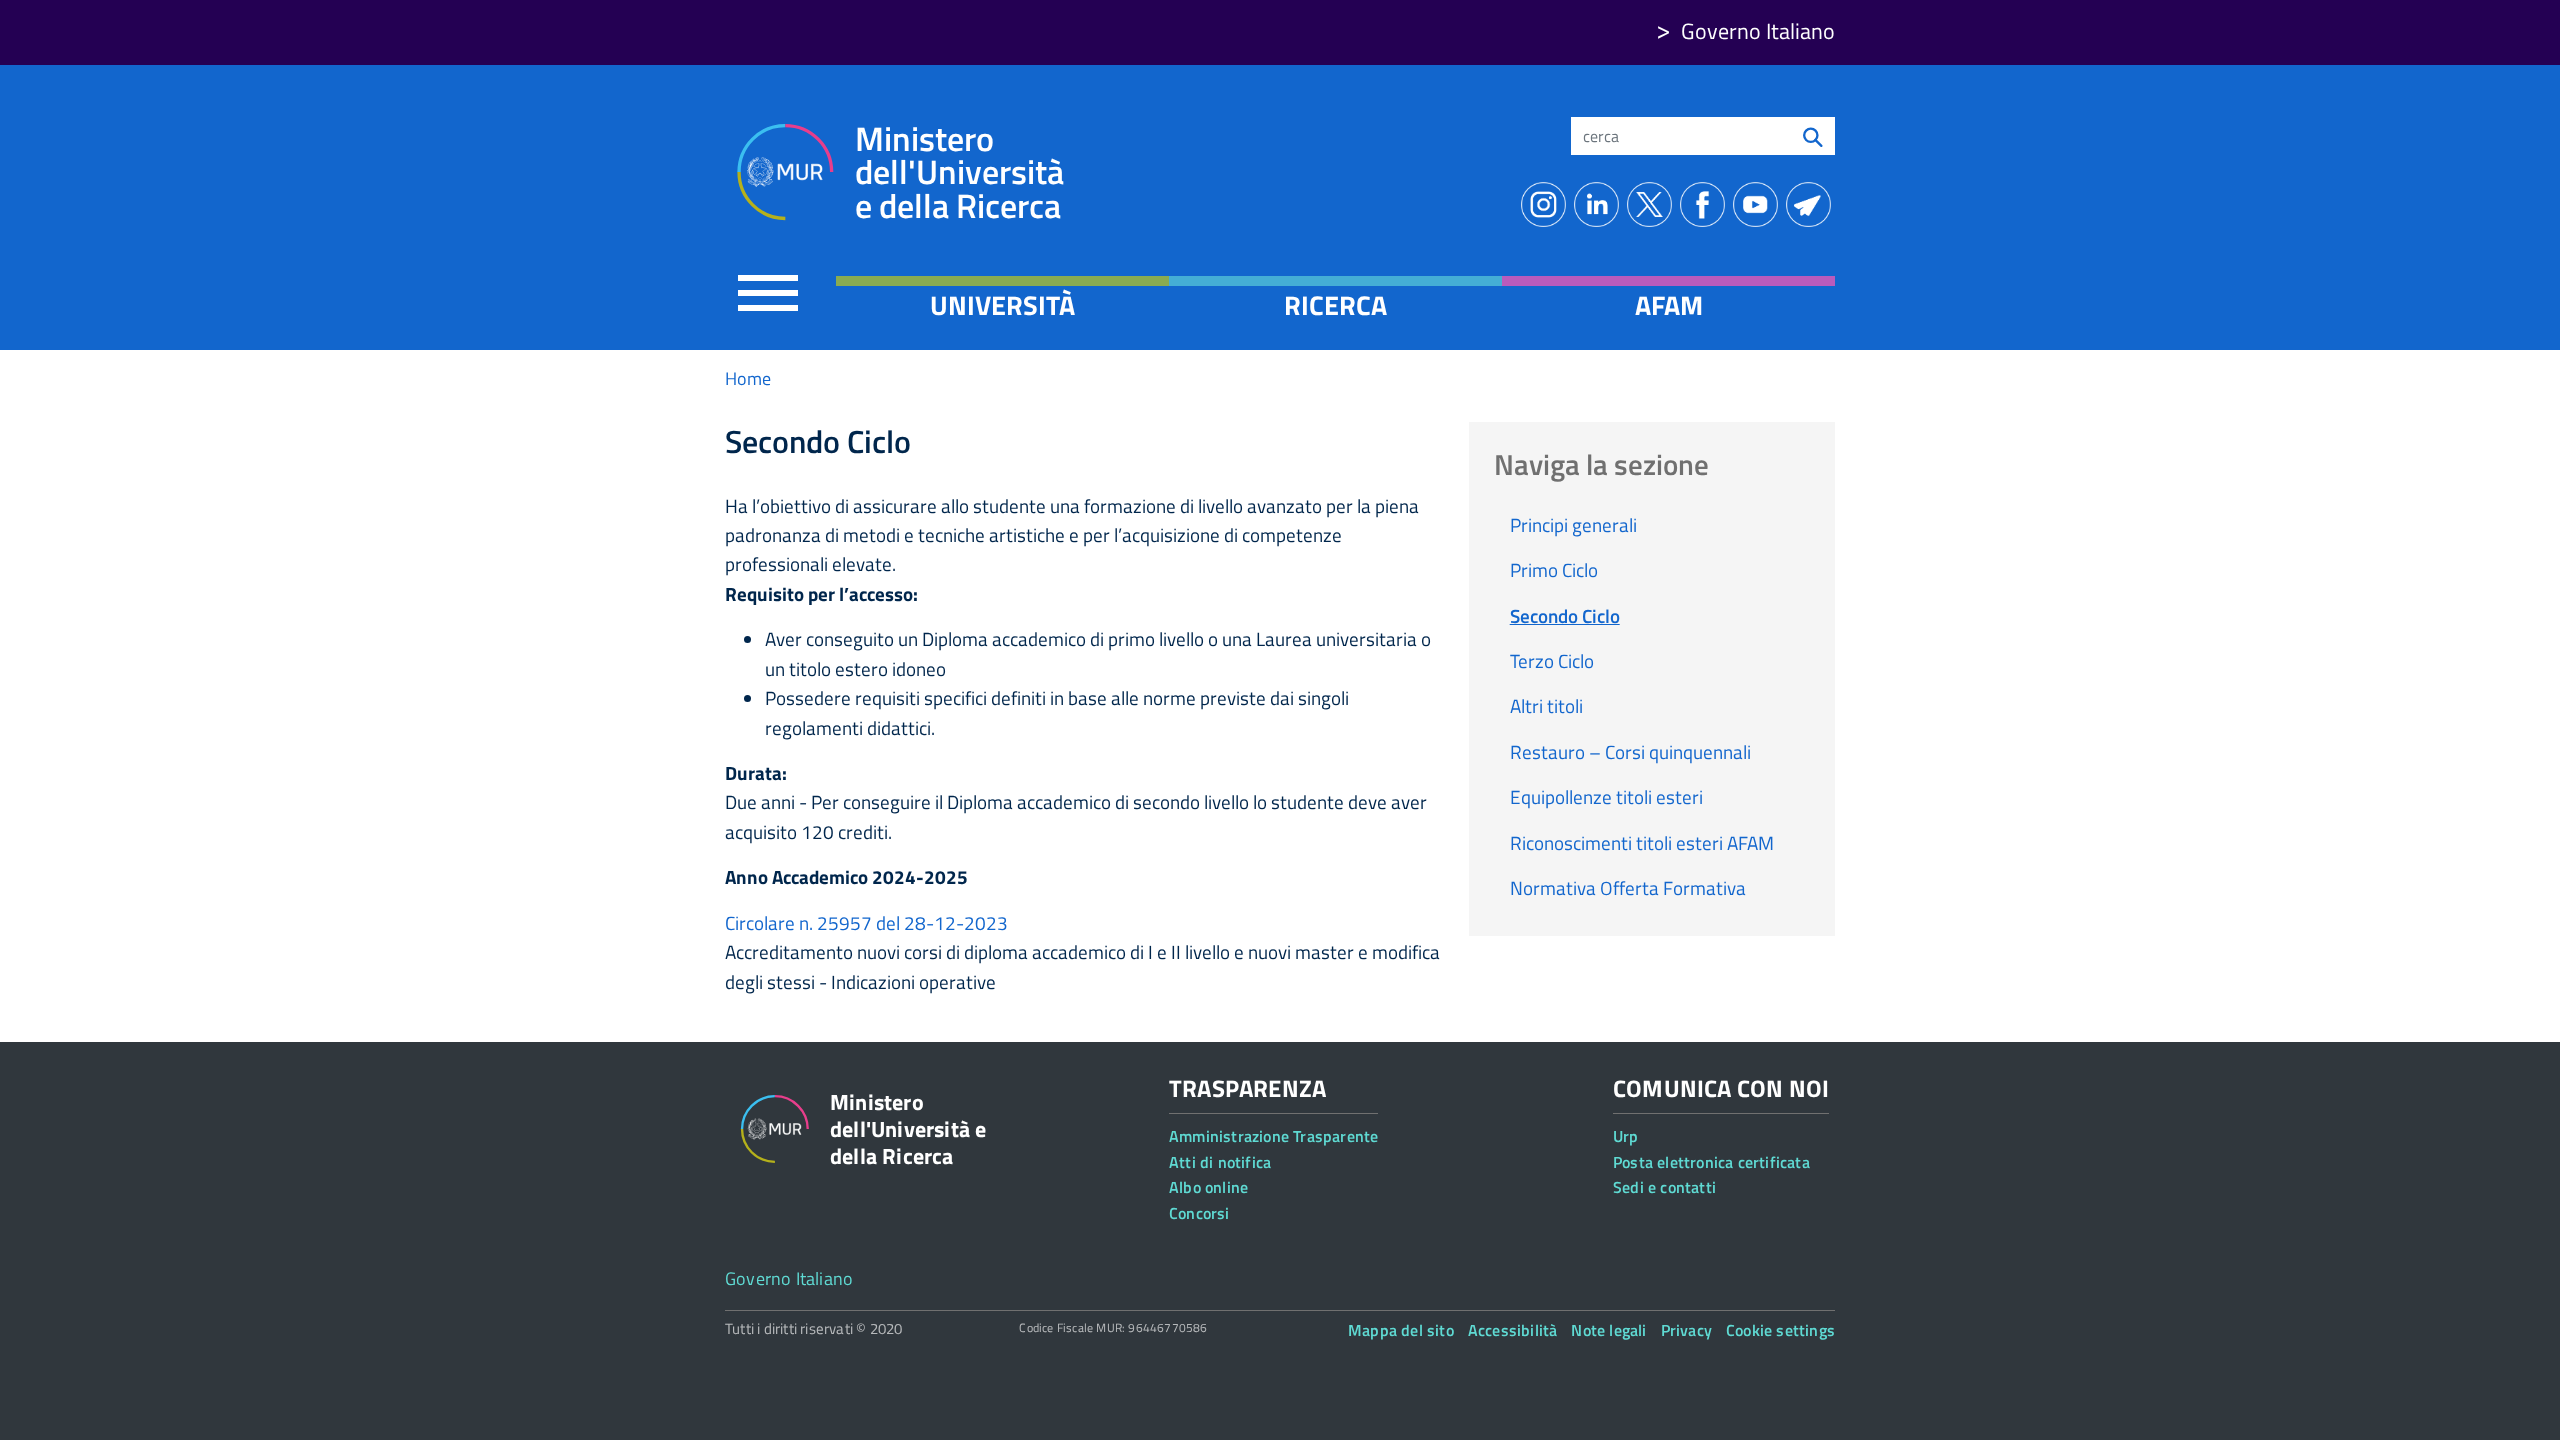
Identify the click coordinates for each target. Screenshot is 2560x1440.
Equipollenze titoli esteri (1606, 796)
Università (1002, 305)
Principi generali (1573, 524)
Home (748, 378)
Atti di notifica (1220, 1162)
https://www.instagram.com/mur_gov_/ (1547, 204)
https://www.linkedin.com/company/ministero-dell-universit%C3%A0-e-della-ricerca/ (1600, 204)
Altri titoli (1546, 705)
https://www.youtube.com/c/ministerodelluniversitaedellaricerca (1759, 204)
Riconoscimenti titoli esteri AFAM (1642, 842)
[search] (1813, 136)
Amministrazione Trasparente (1273, 1136)
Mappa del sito (1401, 1330)
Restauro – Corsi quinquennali (1630, 751)
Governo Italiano (1758, 31)
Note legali (1608, 1330)
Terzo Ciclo (1552, 660)
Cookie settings (1780, 1330)
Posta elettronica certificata (1711, 1162)
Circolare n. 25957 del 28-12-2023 (866, 922)
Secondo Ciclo (1565, 615)
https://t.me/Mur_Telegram (1812, 204)
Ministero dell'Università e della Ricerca (959, 172)
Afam (1669, 305)
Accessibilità (1513, 1330)
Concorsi (1199, 1213)
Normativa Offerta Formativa (1628, 887)
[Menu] (768, 292)
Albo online (1208, 1187)
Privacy (1686, 1330)
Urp (1626, 1136)
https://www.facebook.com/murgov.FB (1706, 204)
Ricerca (1335, 305)
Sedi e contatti (1664, 1187)
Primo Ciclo (1554, 569)
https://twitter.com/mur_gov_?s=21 (1653, 204)
